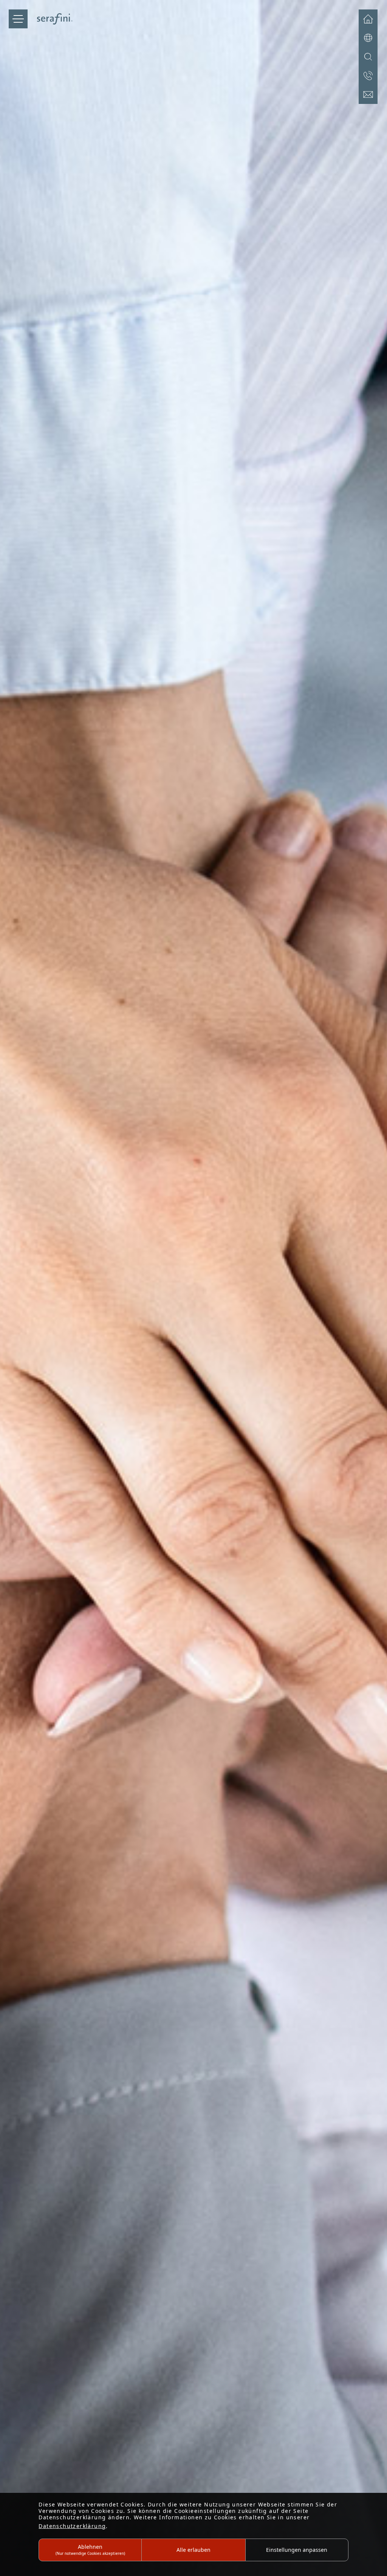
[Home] (368, 19)
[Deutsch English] (368, 38)
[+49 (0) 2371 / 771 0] (368, 76)
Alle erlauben (193, 2550)
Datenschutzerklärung (72, 2526)
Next (379, 1291)
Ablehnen (90, 2549)
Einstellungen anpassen (297, 2550)
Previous (8, 1291)
